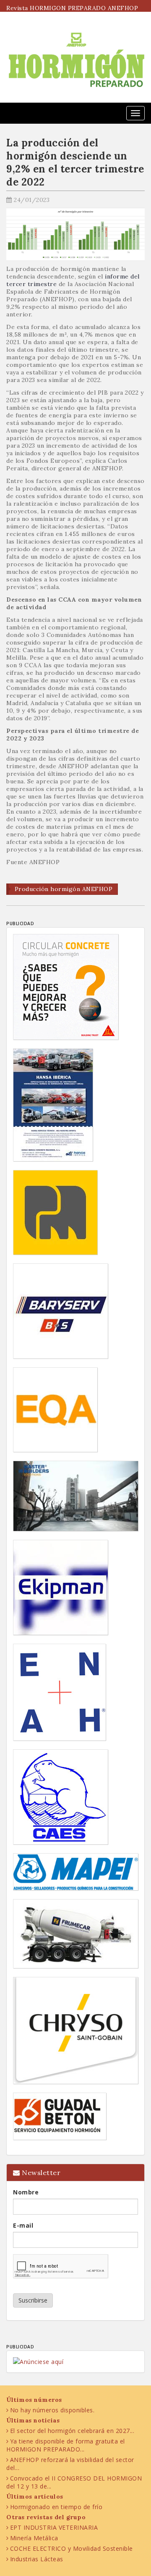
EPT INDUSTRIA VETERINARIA (54, 2527)
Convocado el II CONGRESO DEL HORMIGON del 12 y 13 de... (74, 2482)
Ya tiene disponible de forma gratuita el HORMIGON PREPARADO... (66, 2445)
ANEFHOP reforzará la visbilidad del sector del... (70, 2464)
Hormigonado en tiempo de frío (56, 2507)
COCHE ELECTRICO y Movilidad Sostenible (72, 2548)
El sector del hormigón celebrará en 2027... (72, 2431)
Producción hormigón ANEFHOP (64, 889)
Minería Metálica (34, 2538)
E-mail (23, 2225)
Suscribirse (33, 2300)
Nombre (26, 2192)
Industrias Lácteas (37, 2559)
